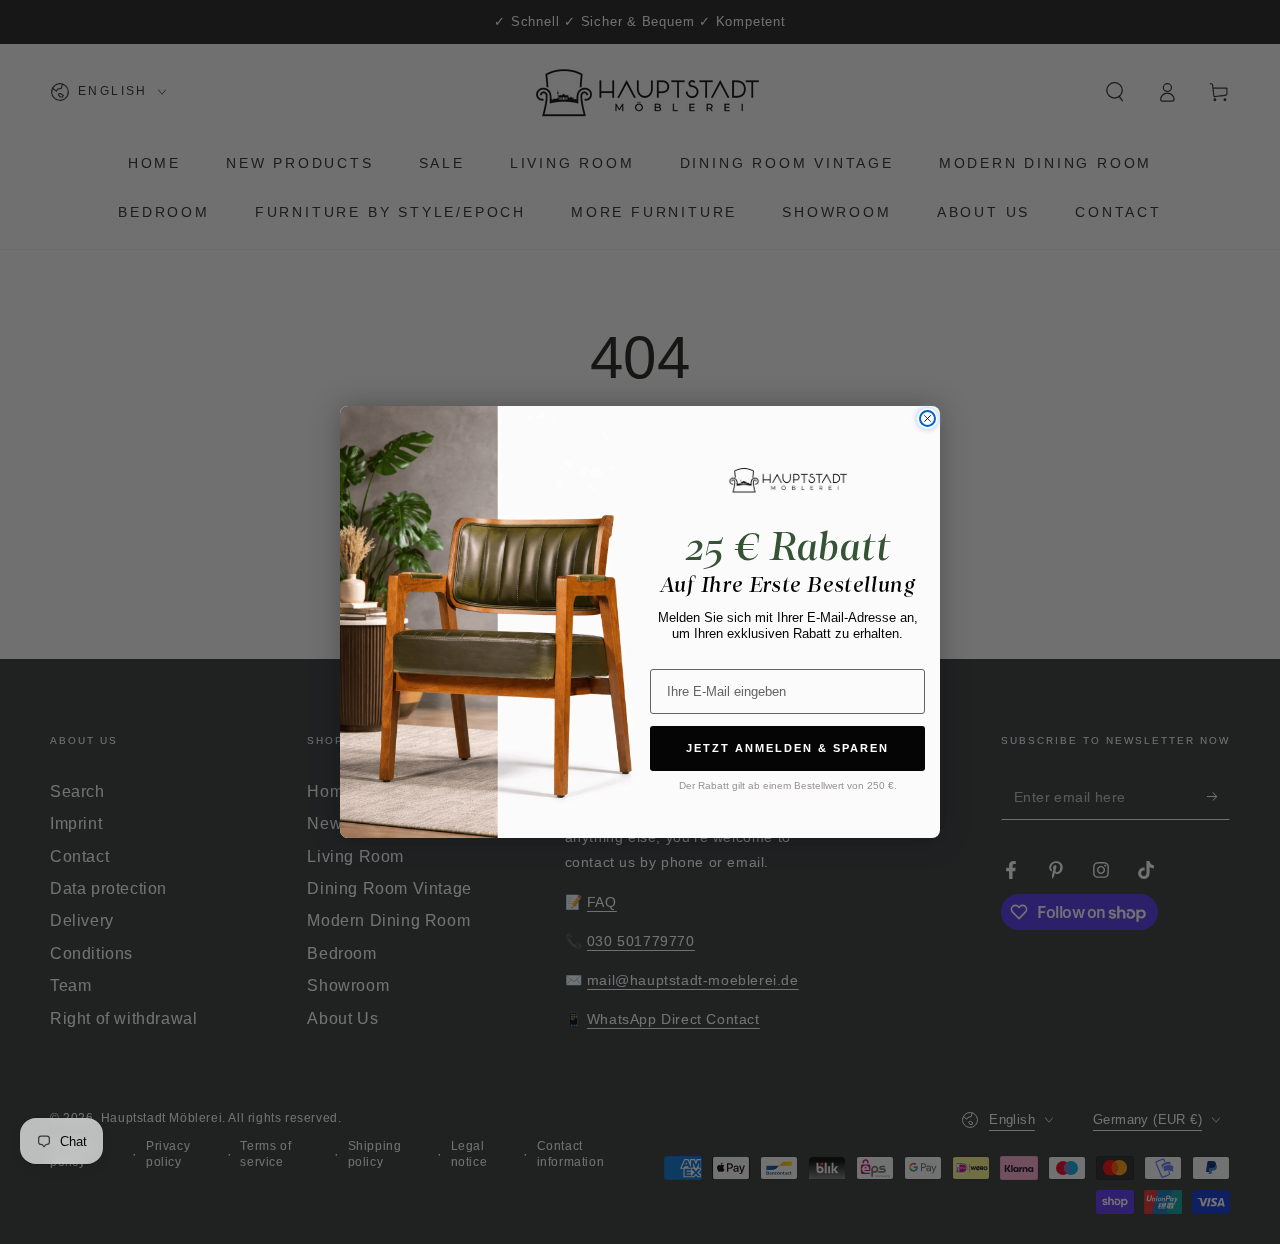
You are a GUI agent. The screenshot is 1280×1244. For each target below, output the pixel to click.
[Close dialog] (927, 418)
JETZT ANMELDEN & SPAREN (787, 748)
